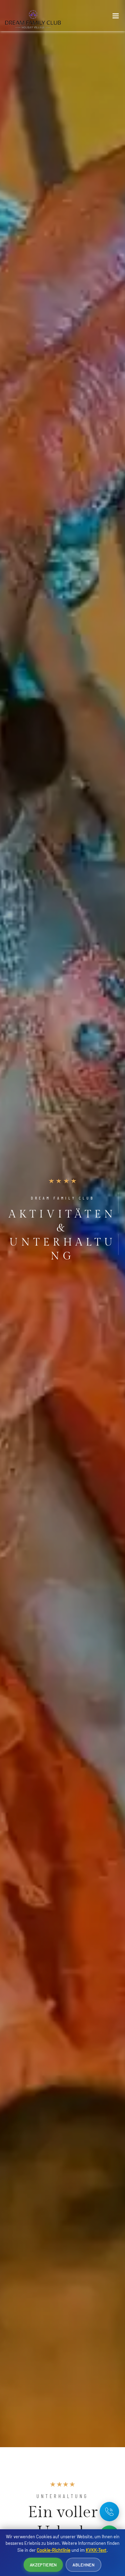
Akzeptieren (43, 2565)
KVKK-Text (96, 2550)
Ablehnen (83, 2565)
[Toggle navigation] (116, 17)
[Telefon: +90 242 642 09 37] (109, 2512)
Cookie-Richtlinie (54, 2550)
